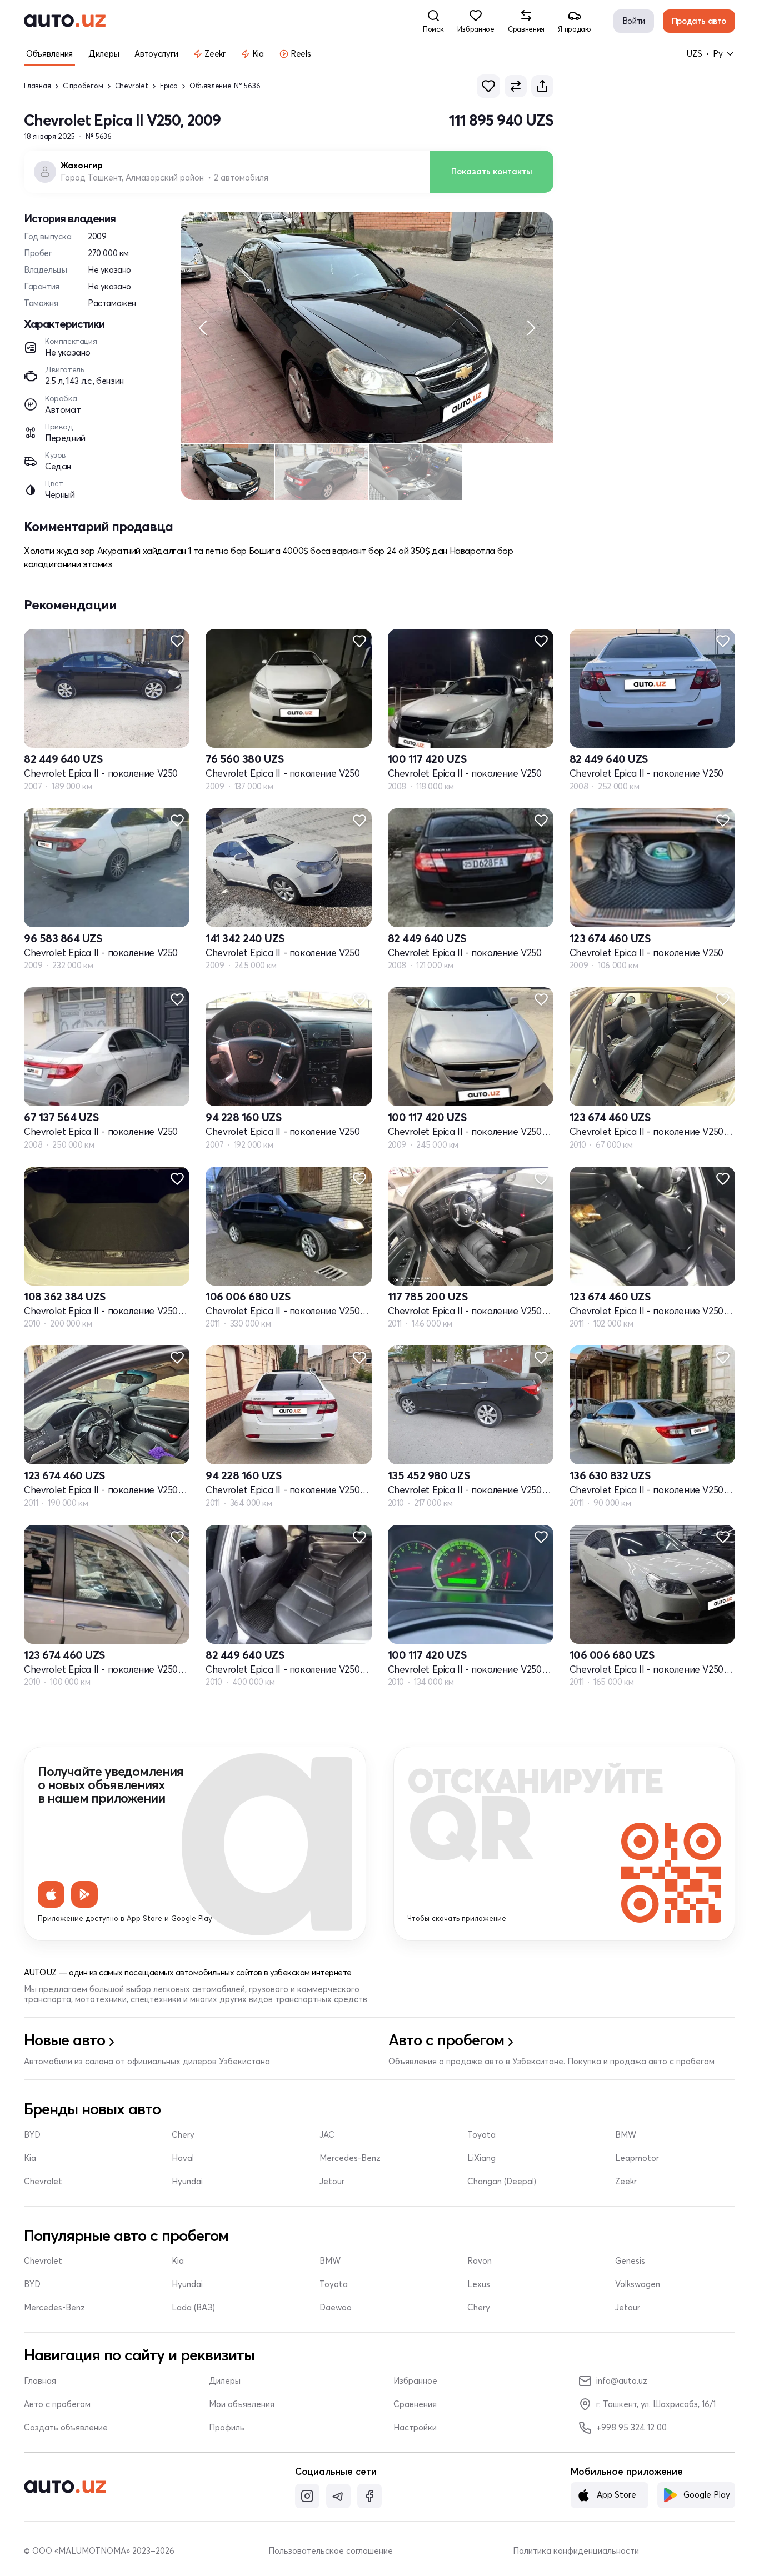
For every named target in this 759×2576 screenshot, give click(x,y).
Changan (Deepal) (502, 2182)
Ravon (480, 2261)
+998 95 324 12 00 (631, 2427)
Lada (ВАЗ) (193, 2308)
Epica (169, 86)
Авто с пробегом (57, 2404)
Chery (183, 2135)
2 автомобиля (241, 178)
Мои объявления (242, 2404)
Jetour (332, 2182)
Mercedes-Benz (350, 2158)
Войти (634, 21)
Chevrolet (132, 86)
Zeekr (626, 2182)
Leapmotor (637, 2158)
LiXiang (481, 2158)
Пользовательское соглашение (331, 2551)
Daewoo (336, 2308)
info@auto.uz (622, 2381)
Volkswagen (638, 2284)
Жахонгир (82, 166)
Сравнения (415, 2404)
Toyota (481, 2135)
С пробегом (83, 86)
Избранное (415, 2381)
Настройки (415, 2428)
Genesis (630, 2261)
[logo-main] (65, 21)
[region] (367, 327)
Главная (38, 86)
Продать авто (699, 21)
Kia (30, 2158)
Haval (183, 2158)
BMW (626, 2135)
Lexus (479, 2284)
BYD (32, 2135)
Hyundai (187, 2182)
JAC (327, 2135)
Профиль (227, 2428)
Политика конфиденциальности (576, 2551)
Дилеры (225, 2381)
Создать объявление (66, 2428)
